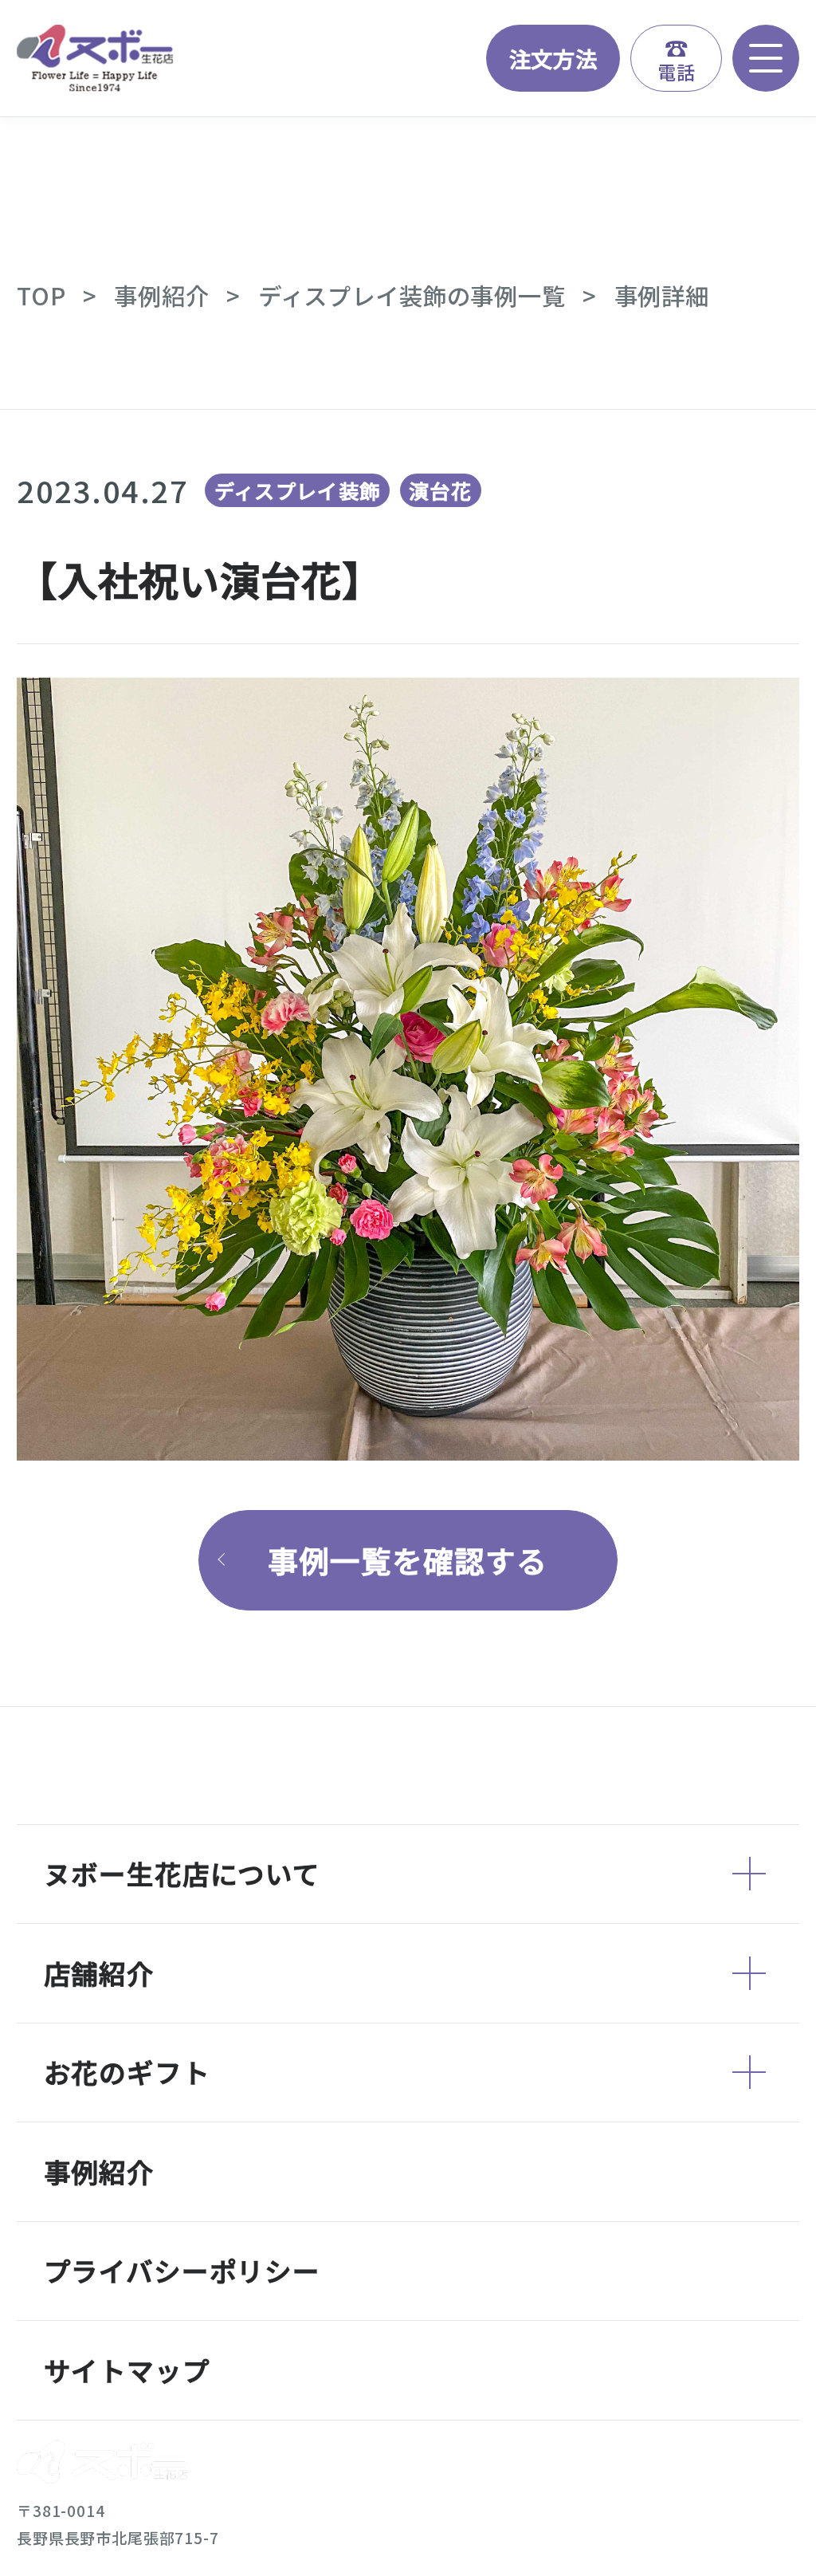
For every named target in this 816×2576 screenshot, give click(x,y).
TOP (41, 295)
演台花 (440, 490)
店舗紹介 (99, 1973)
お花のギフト (127, 2072)
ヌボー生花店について (182, 1873)
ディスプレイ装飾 (298, 490)
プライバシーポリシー (182, 2270)
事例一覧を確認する (408, 1560)
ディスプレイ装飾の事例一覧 (412, 295)
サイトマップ (127, 2370)
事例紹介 (161, 295)
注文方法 (553, 58)
